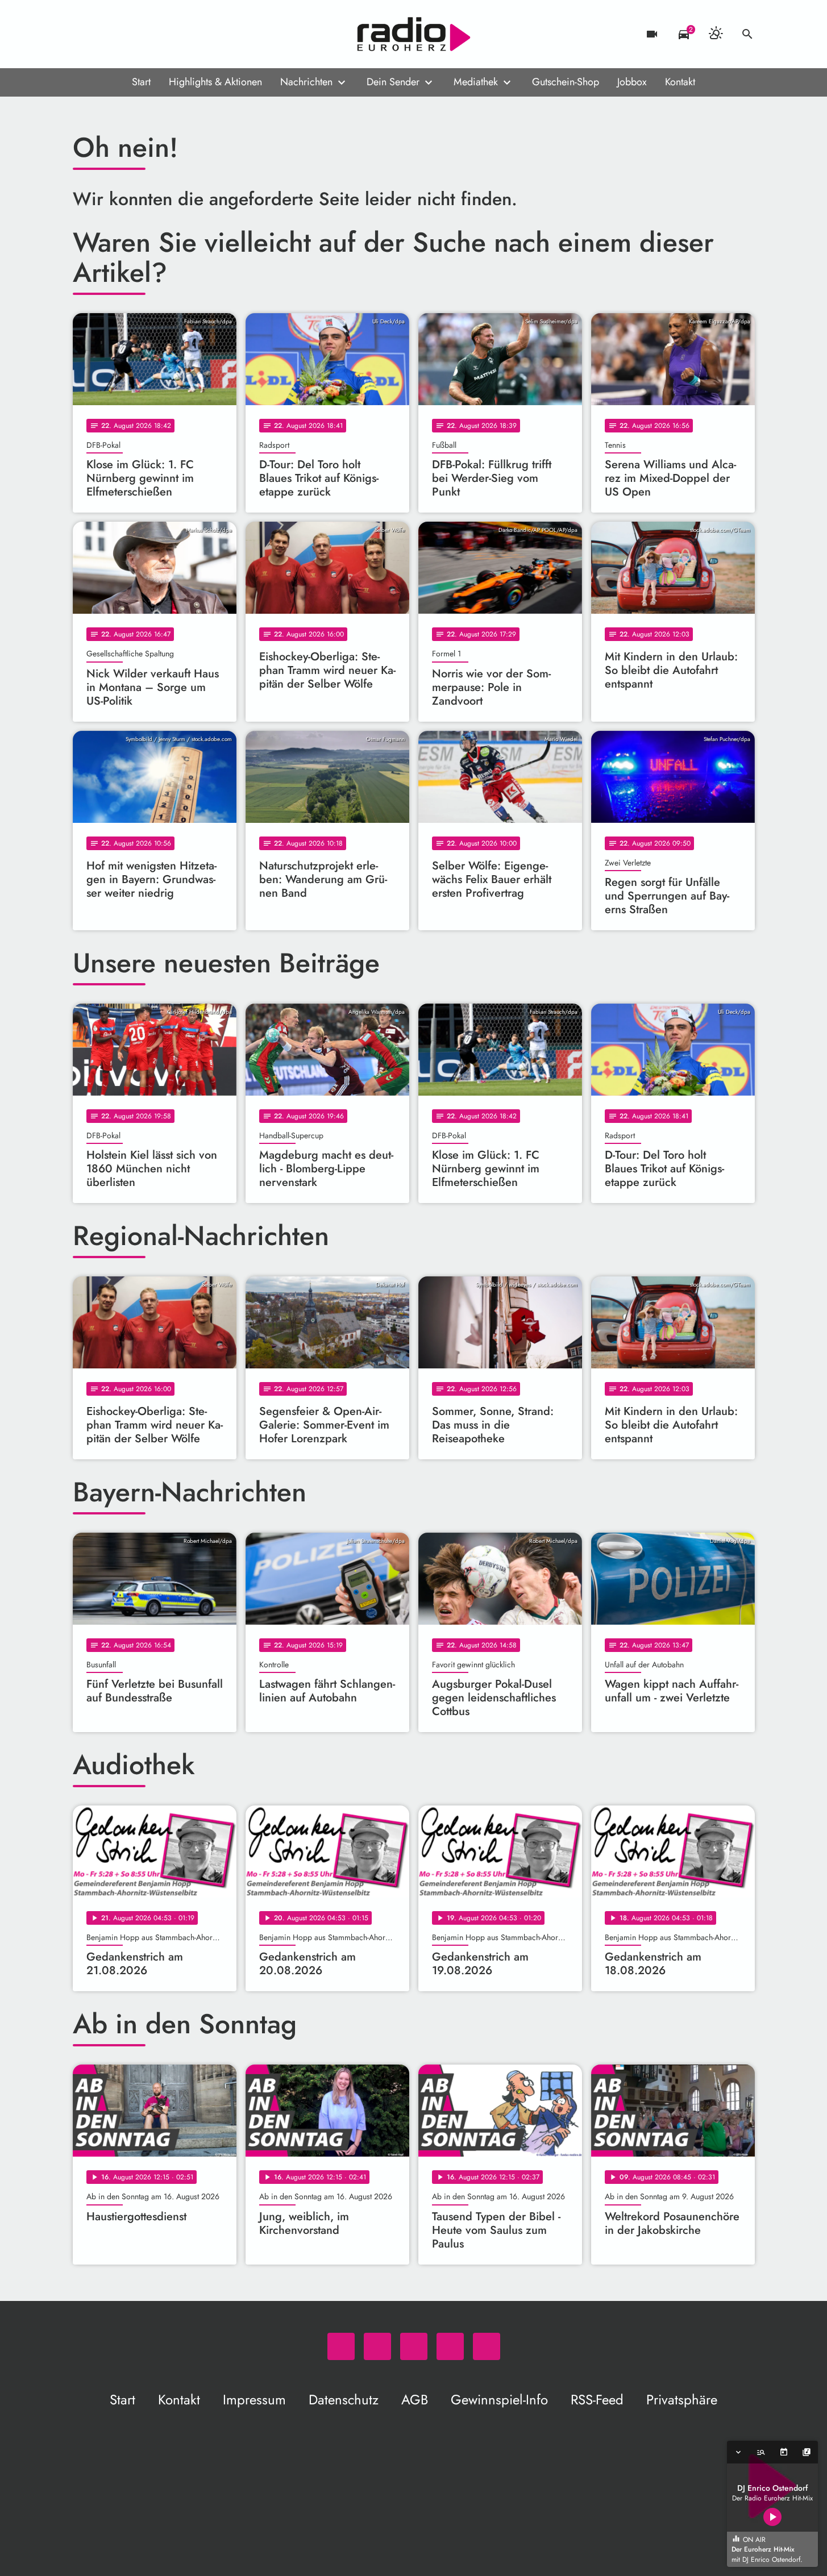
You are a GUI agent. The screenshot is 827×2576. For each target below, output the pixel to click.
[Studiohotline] (175, 34)
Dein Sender (393, 82)
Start (141, 82)
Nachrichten (306, 82)
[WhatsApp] (84, 34)
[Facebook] (107, 34)
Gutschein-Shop (566, 82)
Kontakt (680, 82)
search (747, 34)
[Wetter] (716, 34)
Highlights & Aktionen (215, 82)
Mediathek (476, 82)
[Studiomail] (152, 34)
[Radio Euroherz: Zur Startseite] (414, 34)
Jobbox (632, 82)
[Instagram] (130, 34)
